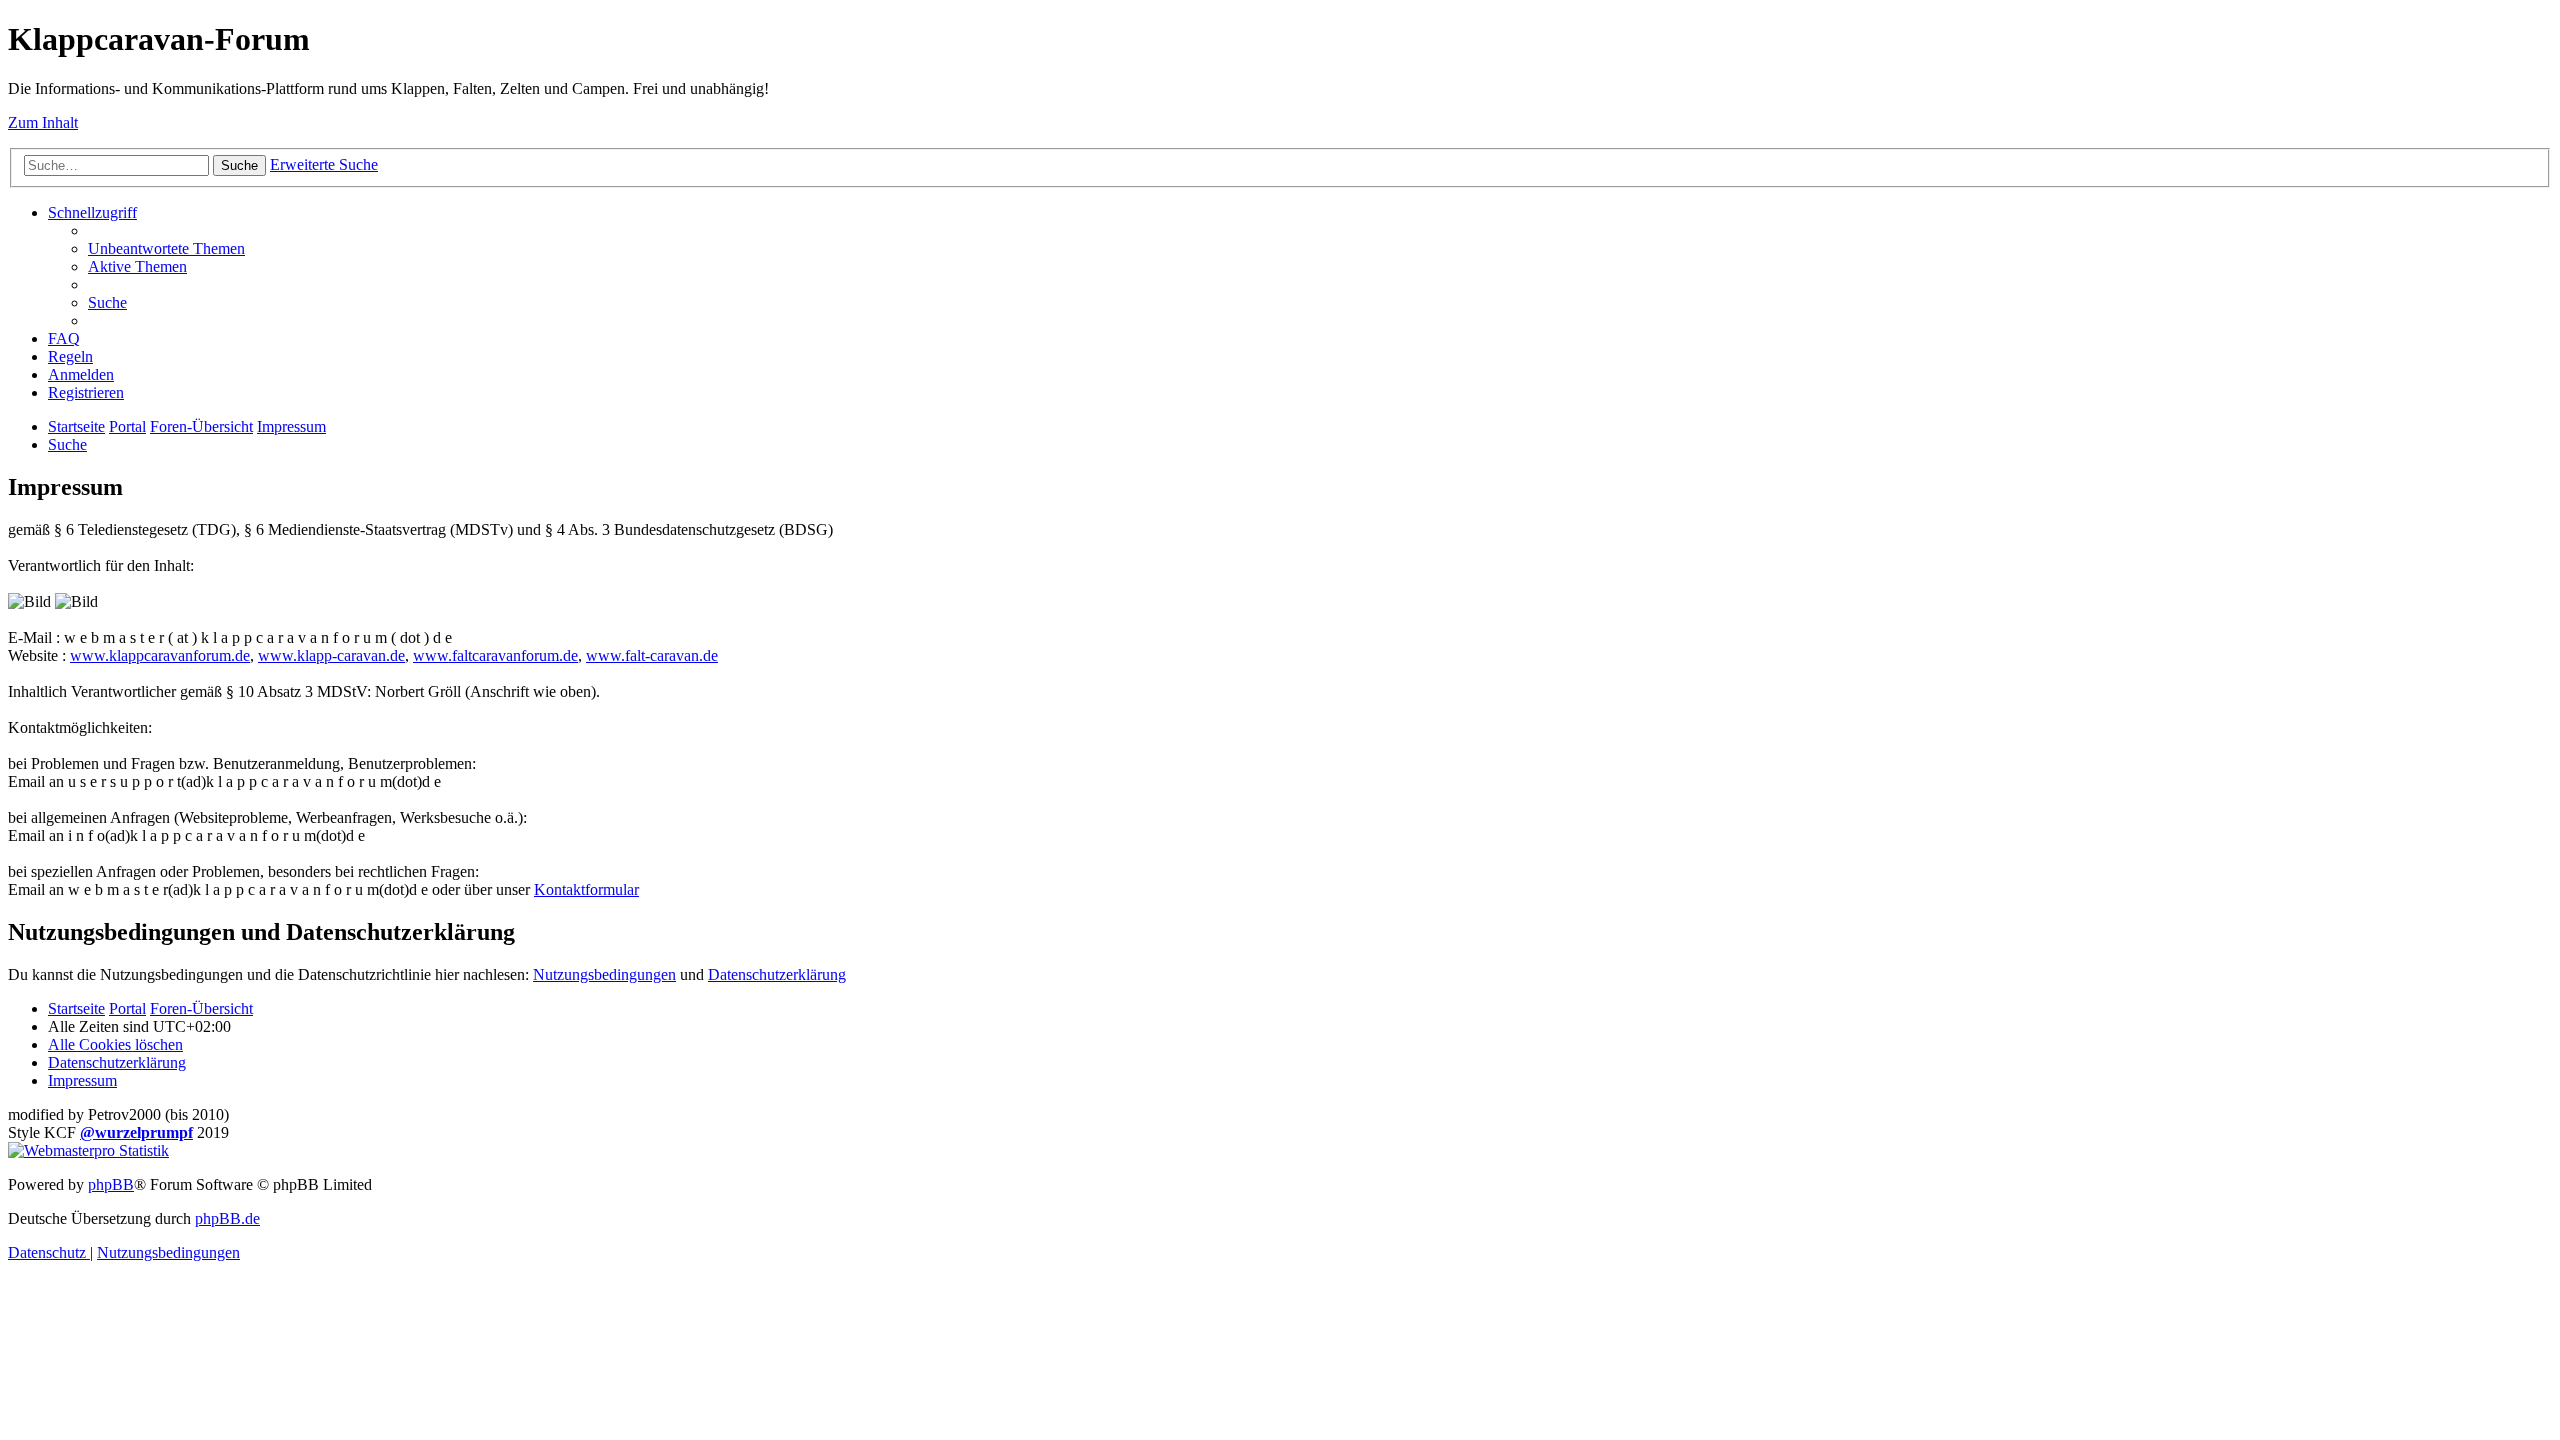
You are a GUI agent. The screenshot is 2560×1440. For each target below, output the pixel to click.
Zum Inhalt (43, 122)
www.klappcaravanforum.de (160, 655)
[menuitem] (166, 248)
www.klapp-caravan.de (331, 655)
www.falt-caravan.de (652, 655)
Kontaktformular (586, 889)
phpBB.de (227, 1218)
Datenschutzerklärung (777, 974)
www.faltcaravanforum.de (495, 655)
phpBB (111, 1184)
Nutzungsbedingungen (604, 974)
